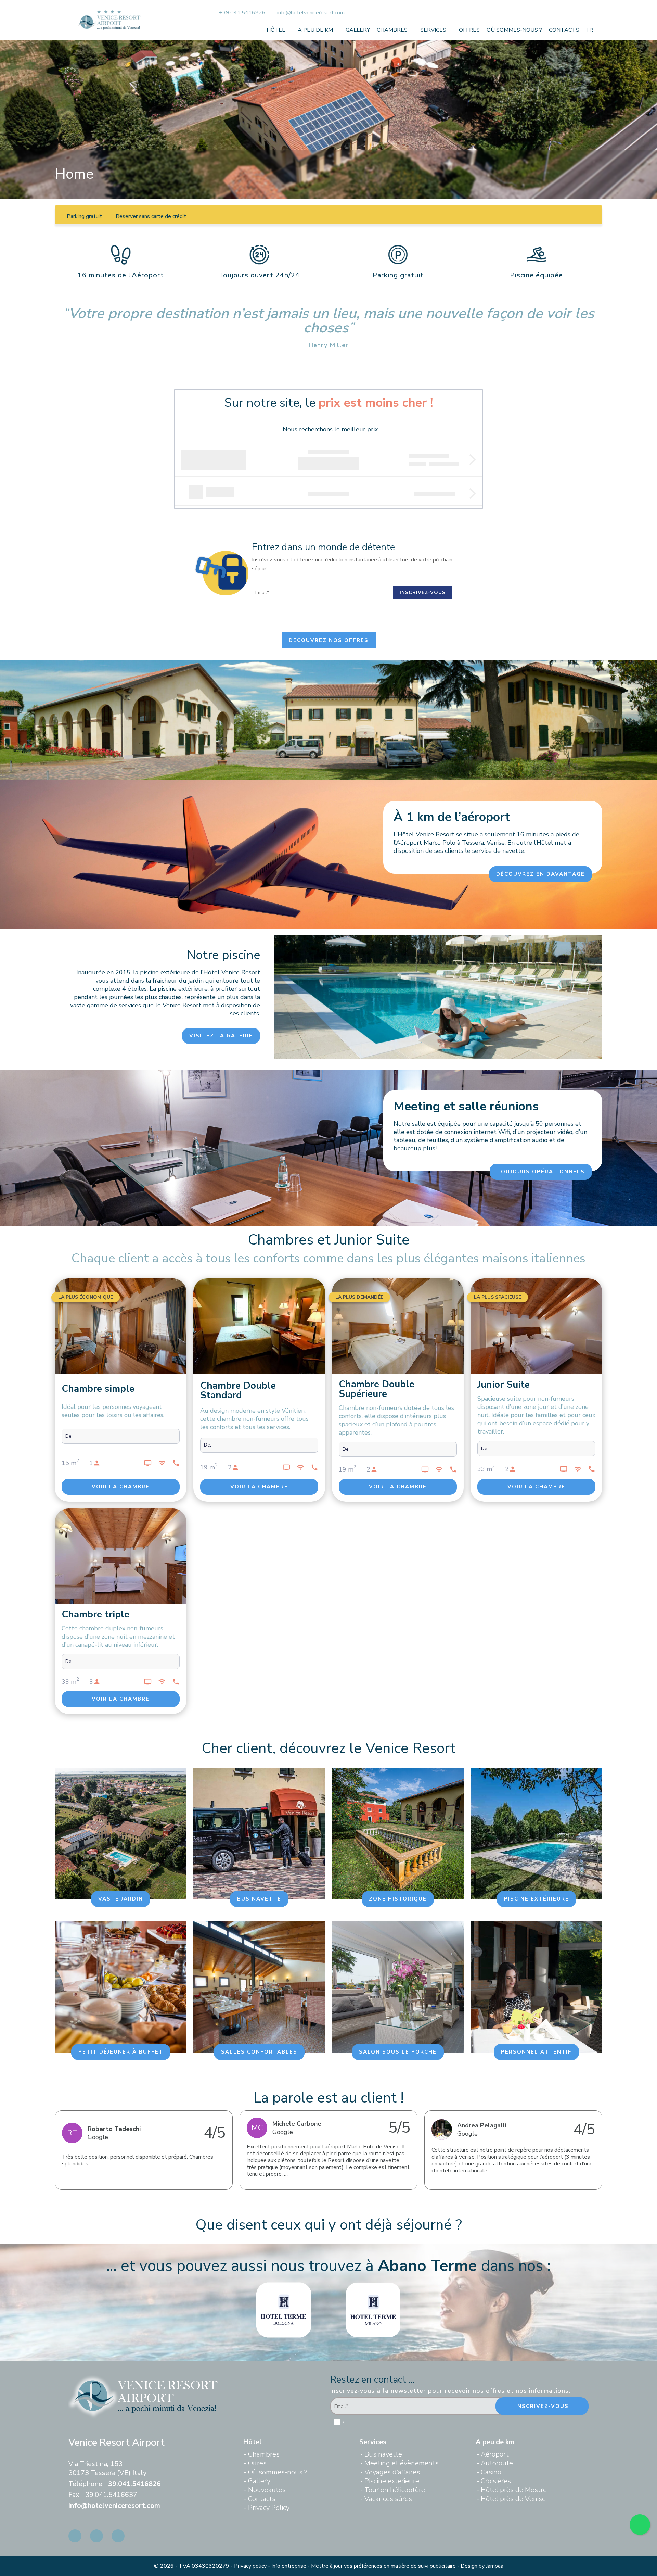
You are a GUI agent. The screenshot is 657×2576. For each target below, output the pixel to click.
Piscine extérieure (537, 1899)
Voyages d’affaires (392, 2472)
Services (433, 30)
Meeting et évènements (402, 2463)
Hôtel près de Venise (513, 2499)
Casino (491, 2472)
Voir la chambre (121, 1487)
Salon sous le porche (398, 2052)
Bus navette (259, 1899)
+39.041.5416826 (243, 13)
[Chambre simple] (121, 1329)
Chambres (392, 30)
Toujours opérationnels (541, 1172)
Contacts (564, 30)
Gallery (358, 30)
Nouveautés (267, 2490)
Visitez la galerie (221, 1036)
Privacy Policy (269, 2508)
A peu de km (315, 30)
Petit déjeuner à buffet (121, 2052)
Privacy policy (250, 2566)
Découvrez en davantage (540, 874)
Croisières (496, 2481)
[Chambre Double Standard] (259, 1327)
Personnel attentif (536, 2052)
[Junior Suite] (536, 1327)
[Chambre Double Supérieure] (398, 1326)
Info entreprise (289, 2566)
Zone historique (398, 1899)
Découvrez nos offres (329, 640)
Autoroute (497, 2463)
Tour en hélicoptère (395, 2490)
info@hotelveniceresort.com (311, 13)
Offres (469, 30)
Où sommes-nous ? (514, 30)
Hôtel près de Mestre (514, 2490)
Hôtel (276, 30)
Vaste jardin (121, 1899)
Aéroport (495, 2454)
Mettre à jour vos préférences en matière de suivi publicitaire (383, 2566)
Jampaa (495, 2566)
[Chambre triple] (121, 1556)
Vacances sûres (388, 2499)
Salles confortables (259, 2052)
